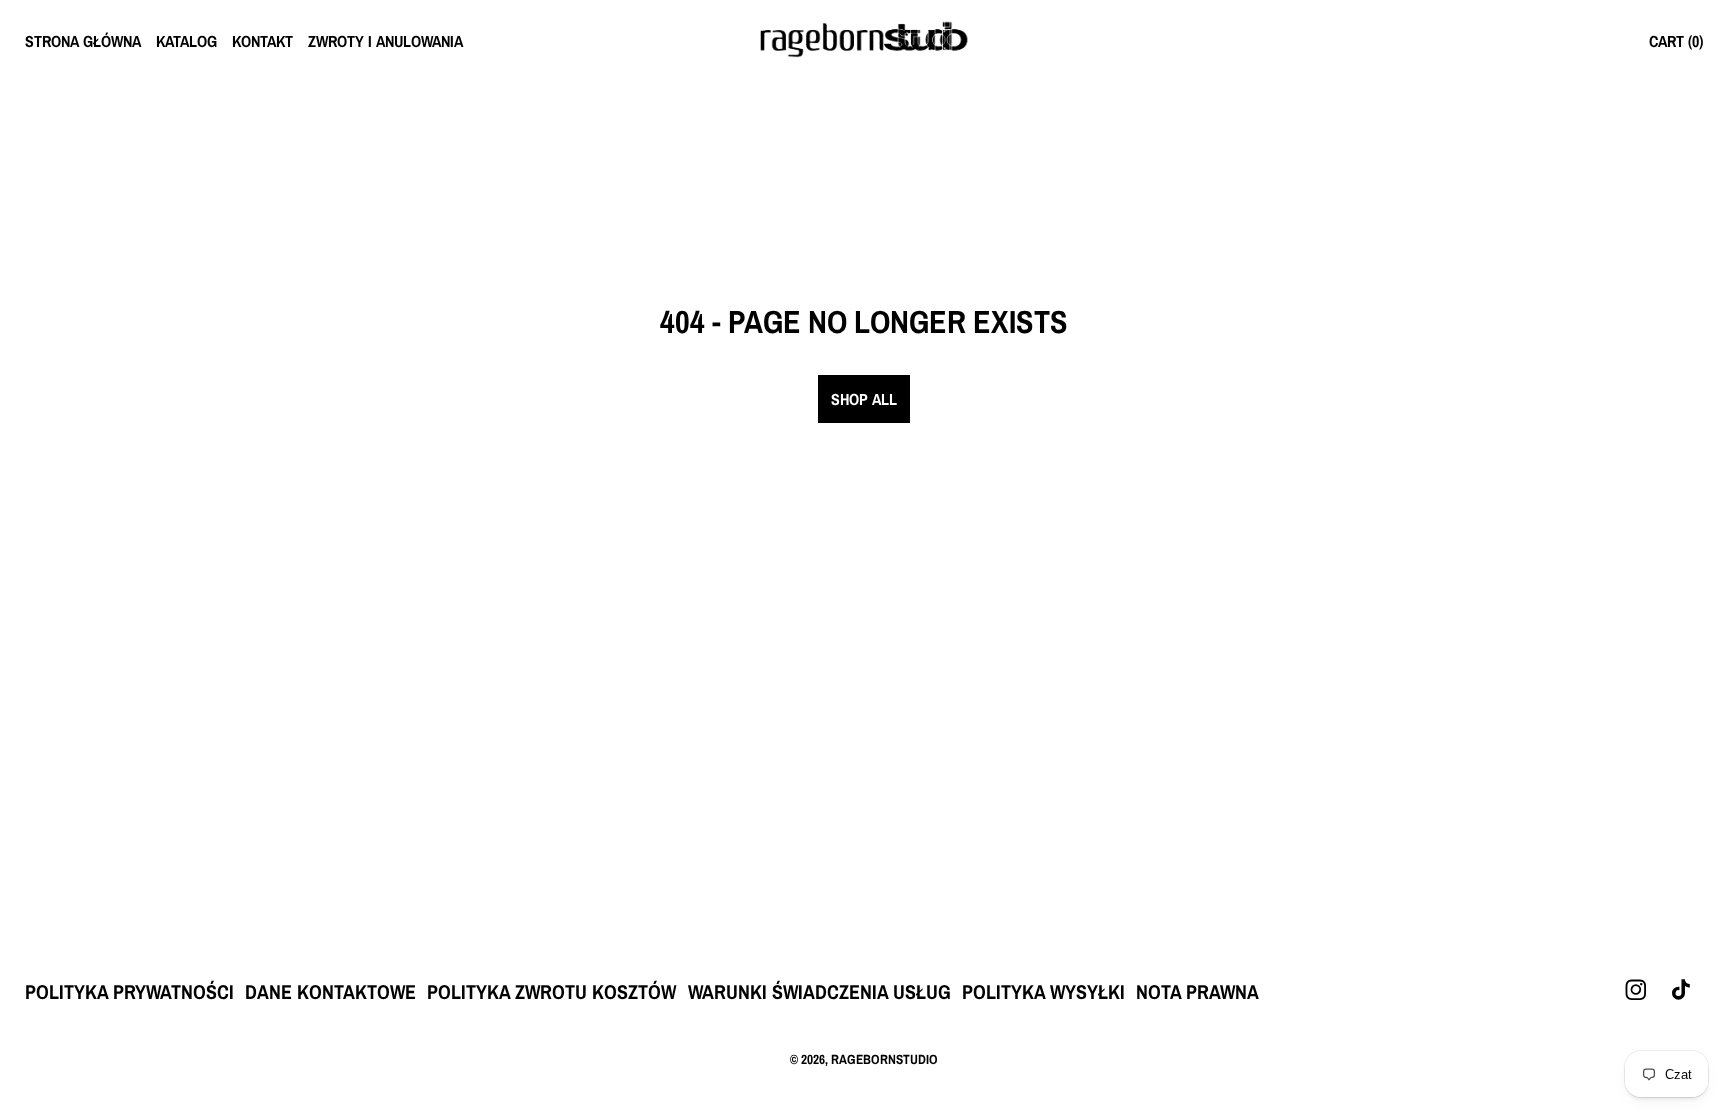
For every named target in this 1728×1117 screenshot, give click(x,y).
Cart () (1676, 41)
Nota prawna (1197, 991)
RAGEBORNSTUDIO (884, 1059)
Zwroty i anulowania (385, 41)
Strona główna (83, 41)
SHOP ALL (864, 399)
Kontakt (262, 41)
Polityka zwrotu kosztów (551, 991)
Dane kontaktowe (330, 991)
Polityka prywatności (129, 991)
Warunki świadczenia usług (819, 991)
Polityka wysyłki (1043, 991)
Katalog (186, 41)
